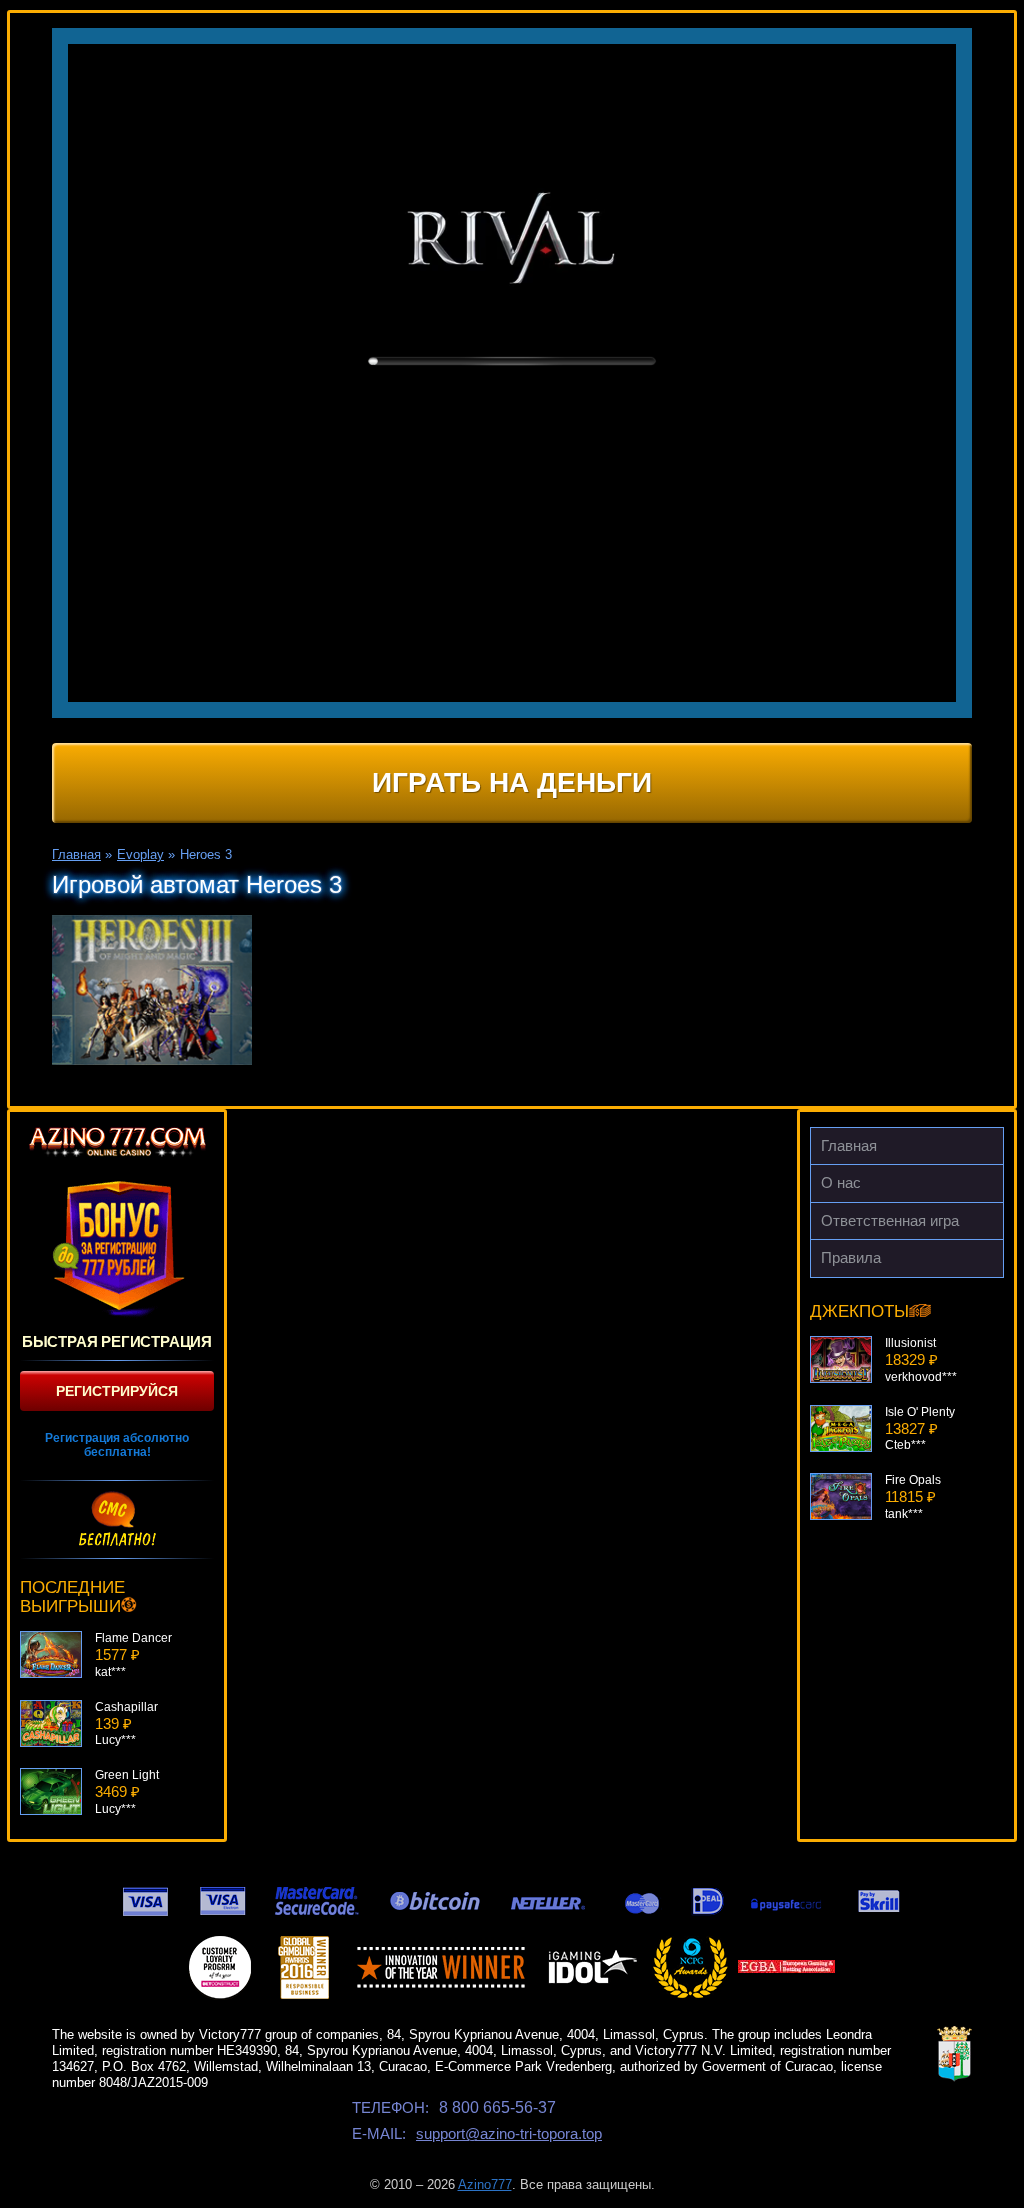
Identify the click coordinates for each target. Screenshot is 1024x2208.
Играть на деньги (512, 782)
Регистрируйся (117, 1391)
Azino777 (485, 2184)
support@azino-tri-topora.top (509, 2133)
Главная (849, 1145)
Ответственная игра (890, 1220)
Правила (851, 1257)
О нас (841, 1182)
